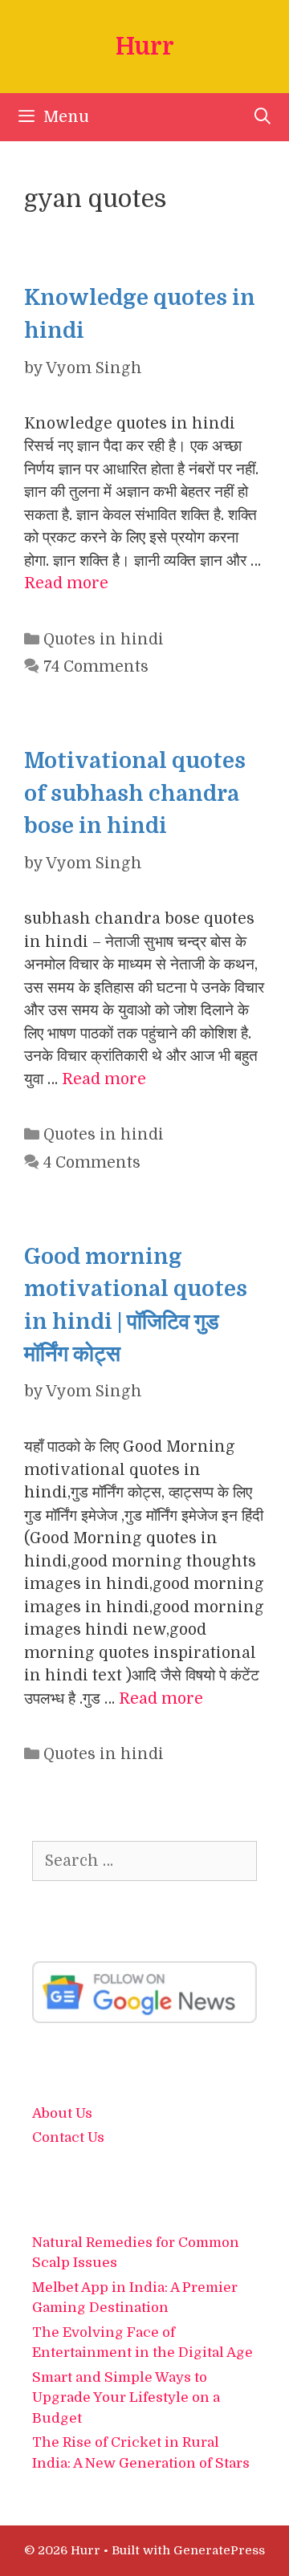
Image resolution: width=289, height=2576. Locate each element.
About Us (62, 2113)
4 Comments (92, 1163)
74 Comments (96, 667)
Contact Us (68, 2137)
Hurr (145, 47)
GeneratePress (219, 2550)
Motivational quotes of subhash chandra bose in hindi (135, 793)
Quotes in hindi (104, 640)
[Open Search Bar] (263, 117)
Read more (66, 583)
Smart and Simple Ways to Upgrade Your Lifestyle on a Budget (126, 2398)
